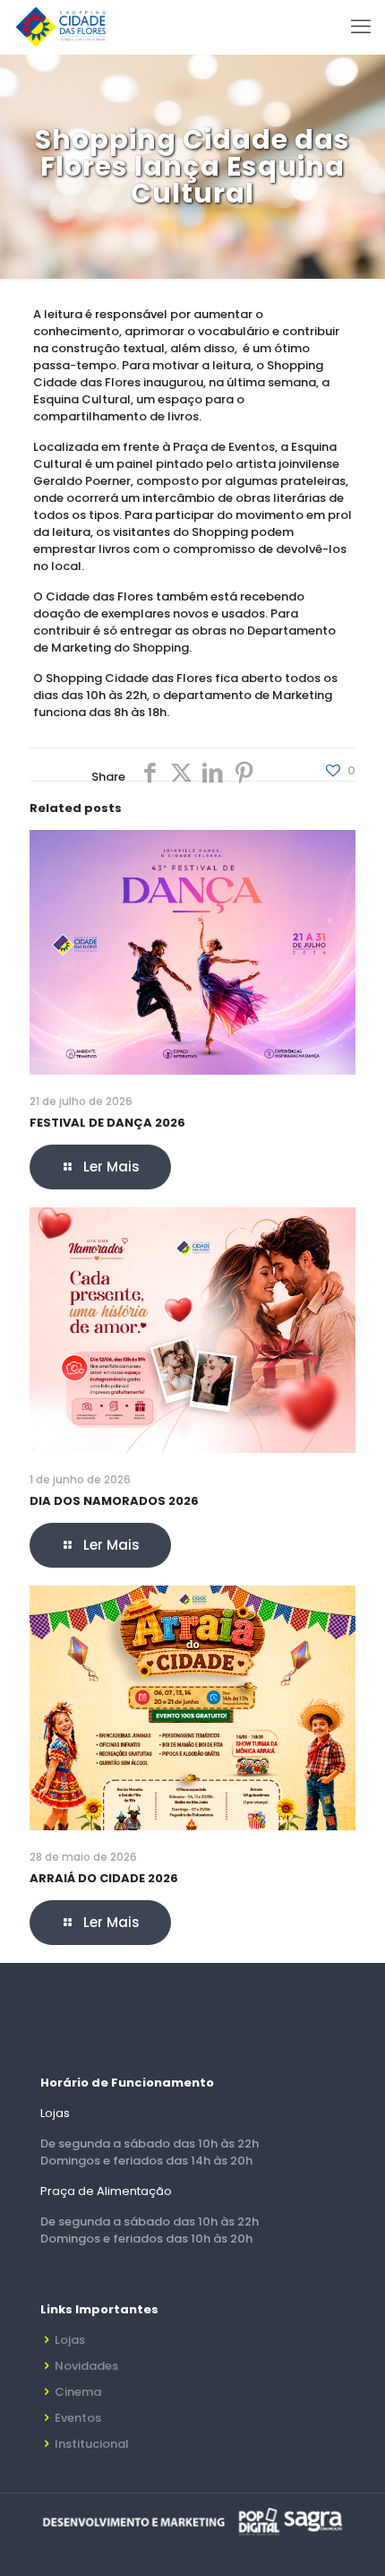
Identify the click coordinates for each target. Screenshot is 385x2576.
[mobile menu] (361, 27)
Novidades (86, 2366)
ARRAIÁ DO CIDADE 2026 (104, 1878)
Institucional (92, 2444)
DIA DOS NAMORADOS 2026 (114, 1501)
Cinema (78, 2392)
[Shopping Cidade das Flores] (60, 27)
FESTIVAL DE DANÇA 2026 (107, 1123)
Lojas (70, 2340)
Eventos (78, 2418)
